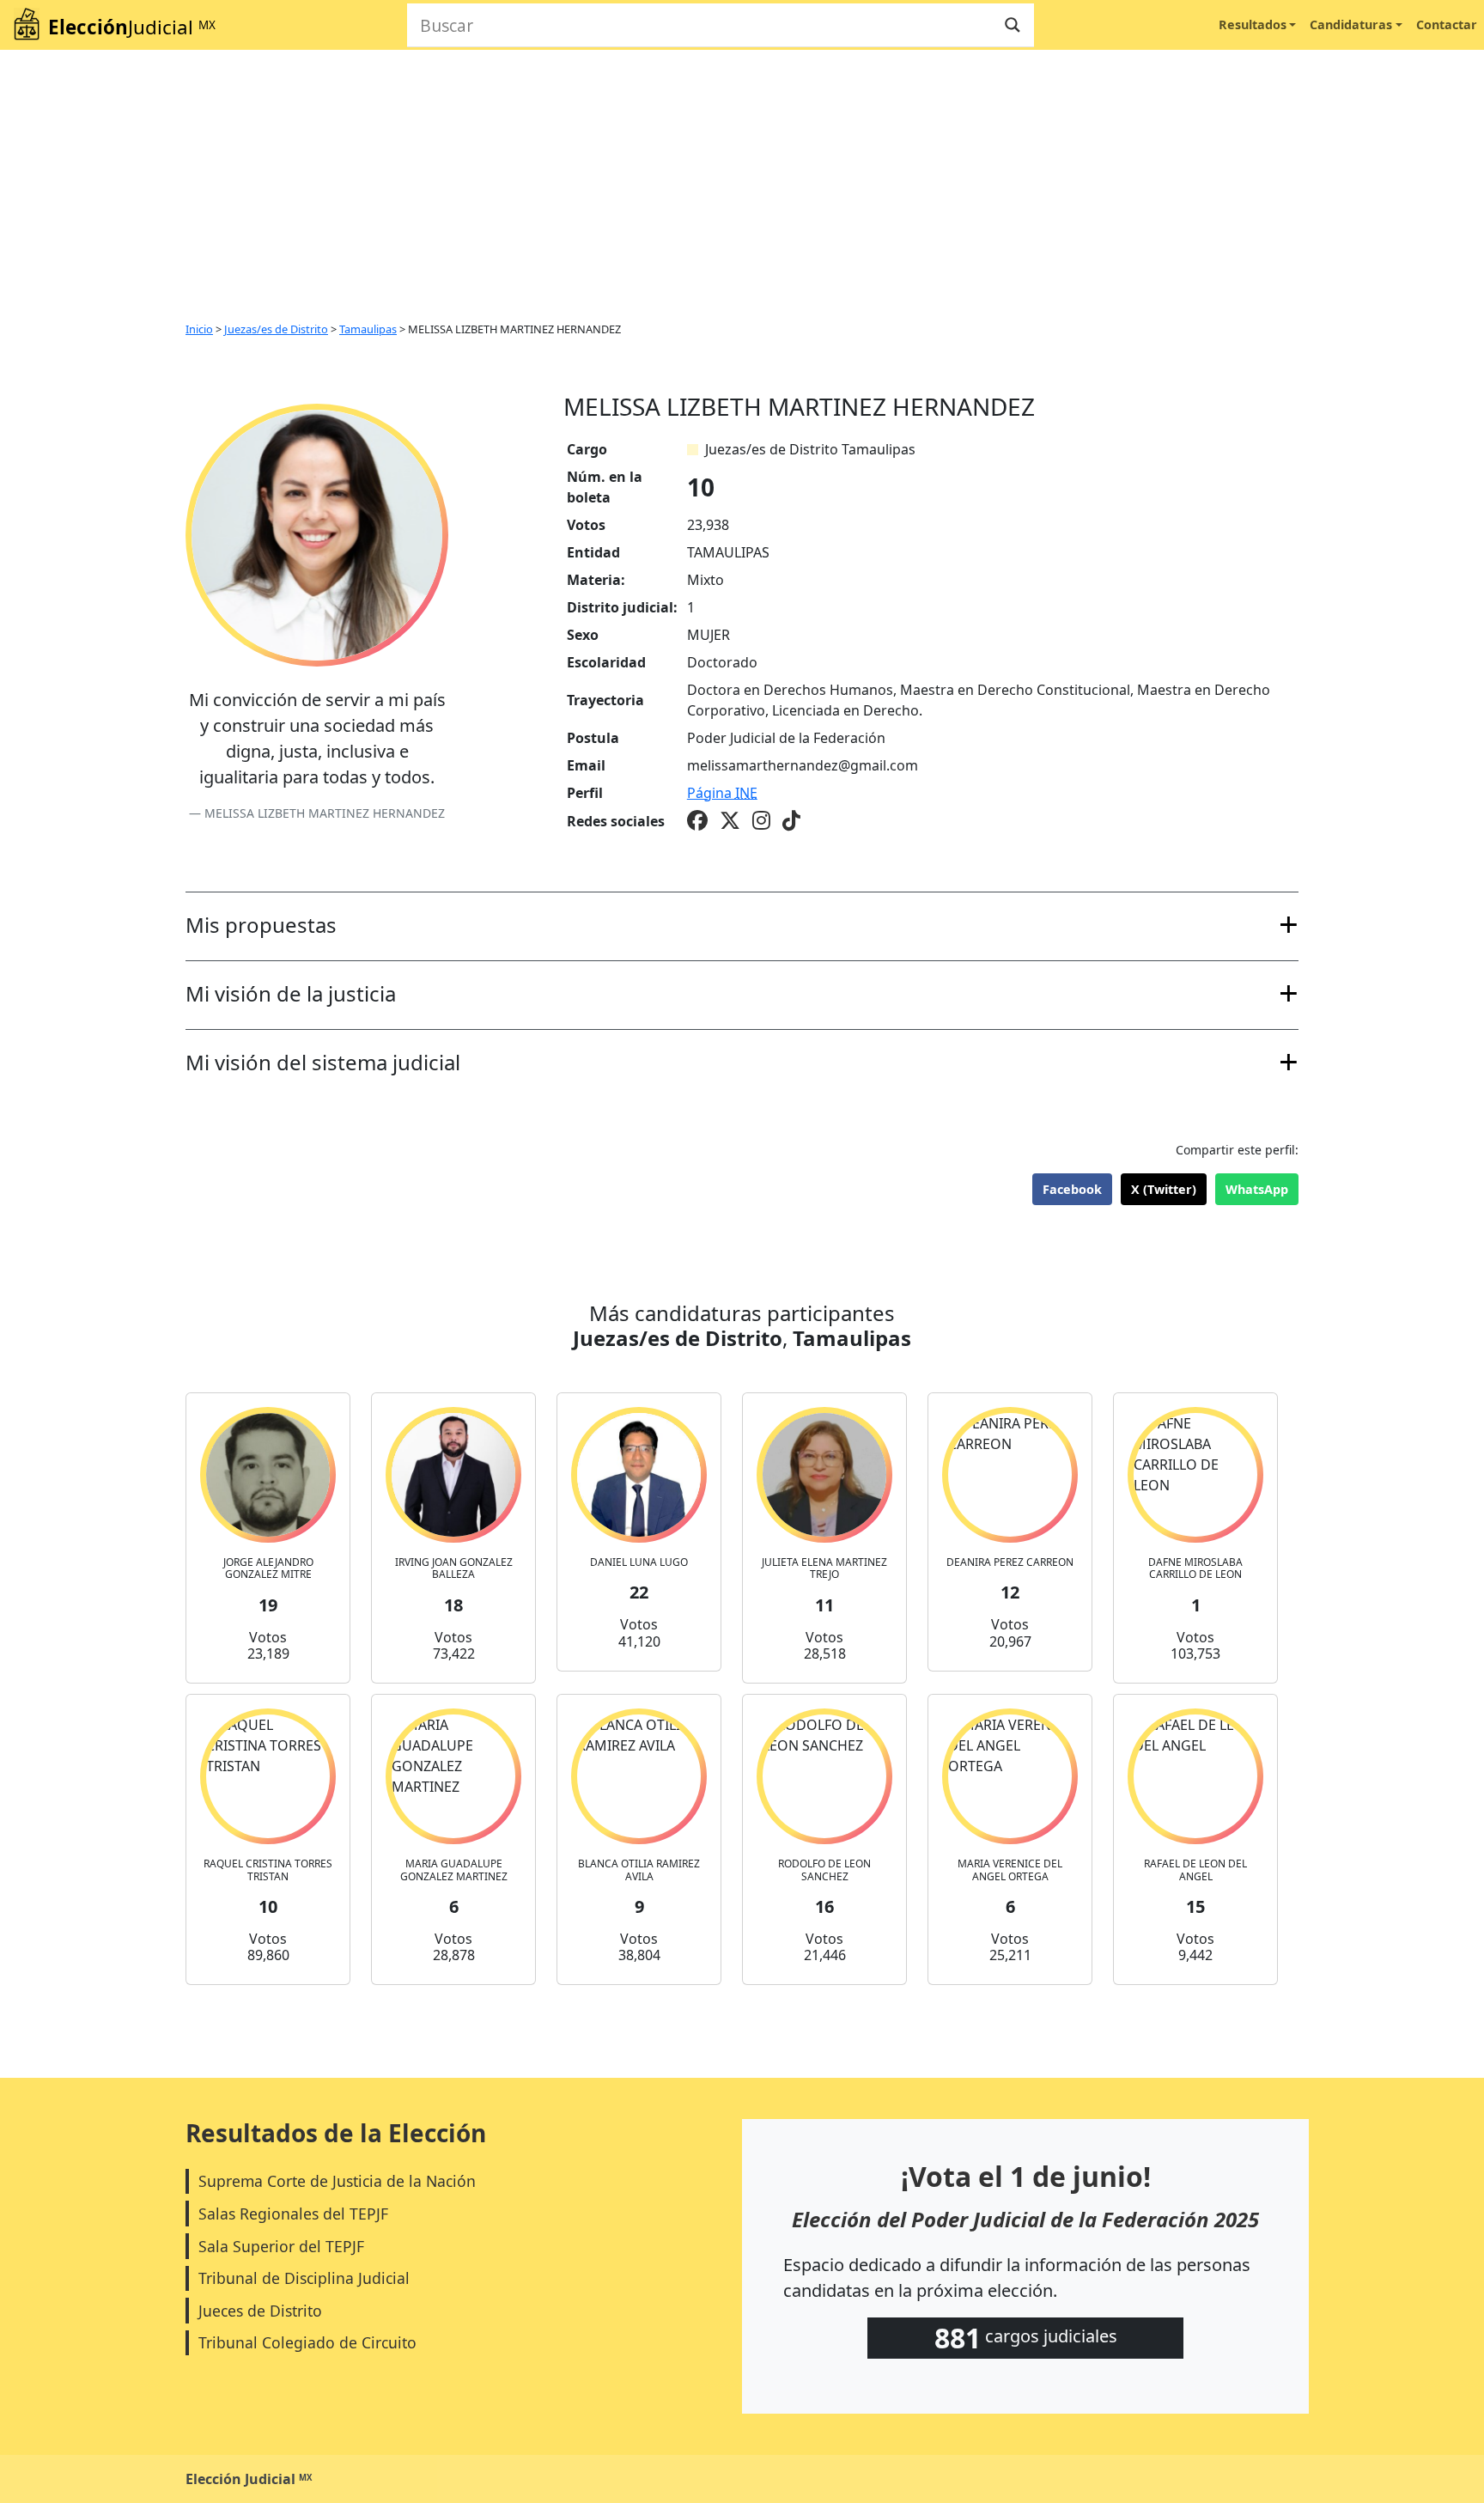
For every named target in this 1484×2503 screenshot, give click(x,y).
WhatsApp (1257, 1189)
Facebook (1072, 1189)
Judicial (132, 27)
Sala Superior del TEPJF (281, 2246)
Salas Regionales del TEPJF (293, 2214)
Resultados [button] (1253, 24)
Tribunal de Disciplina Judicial (304, 2278)
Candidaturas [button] (1351, 24)
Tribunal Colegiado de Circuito (307, 2342)
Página (722, 793)
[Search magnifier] (1013, 25)
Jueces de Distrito (260, 2311)
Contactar (1447, 24)
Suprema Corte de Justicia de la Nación (337, 2181)
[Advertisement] (742, 179)
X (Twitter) (1164, 1189)
